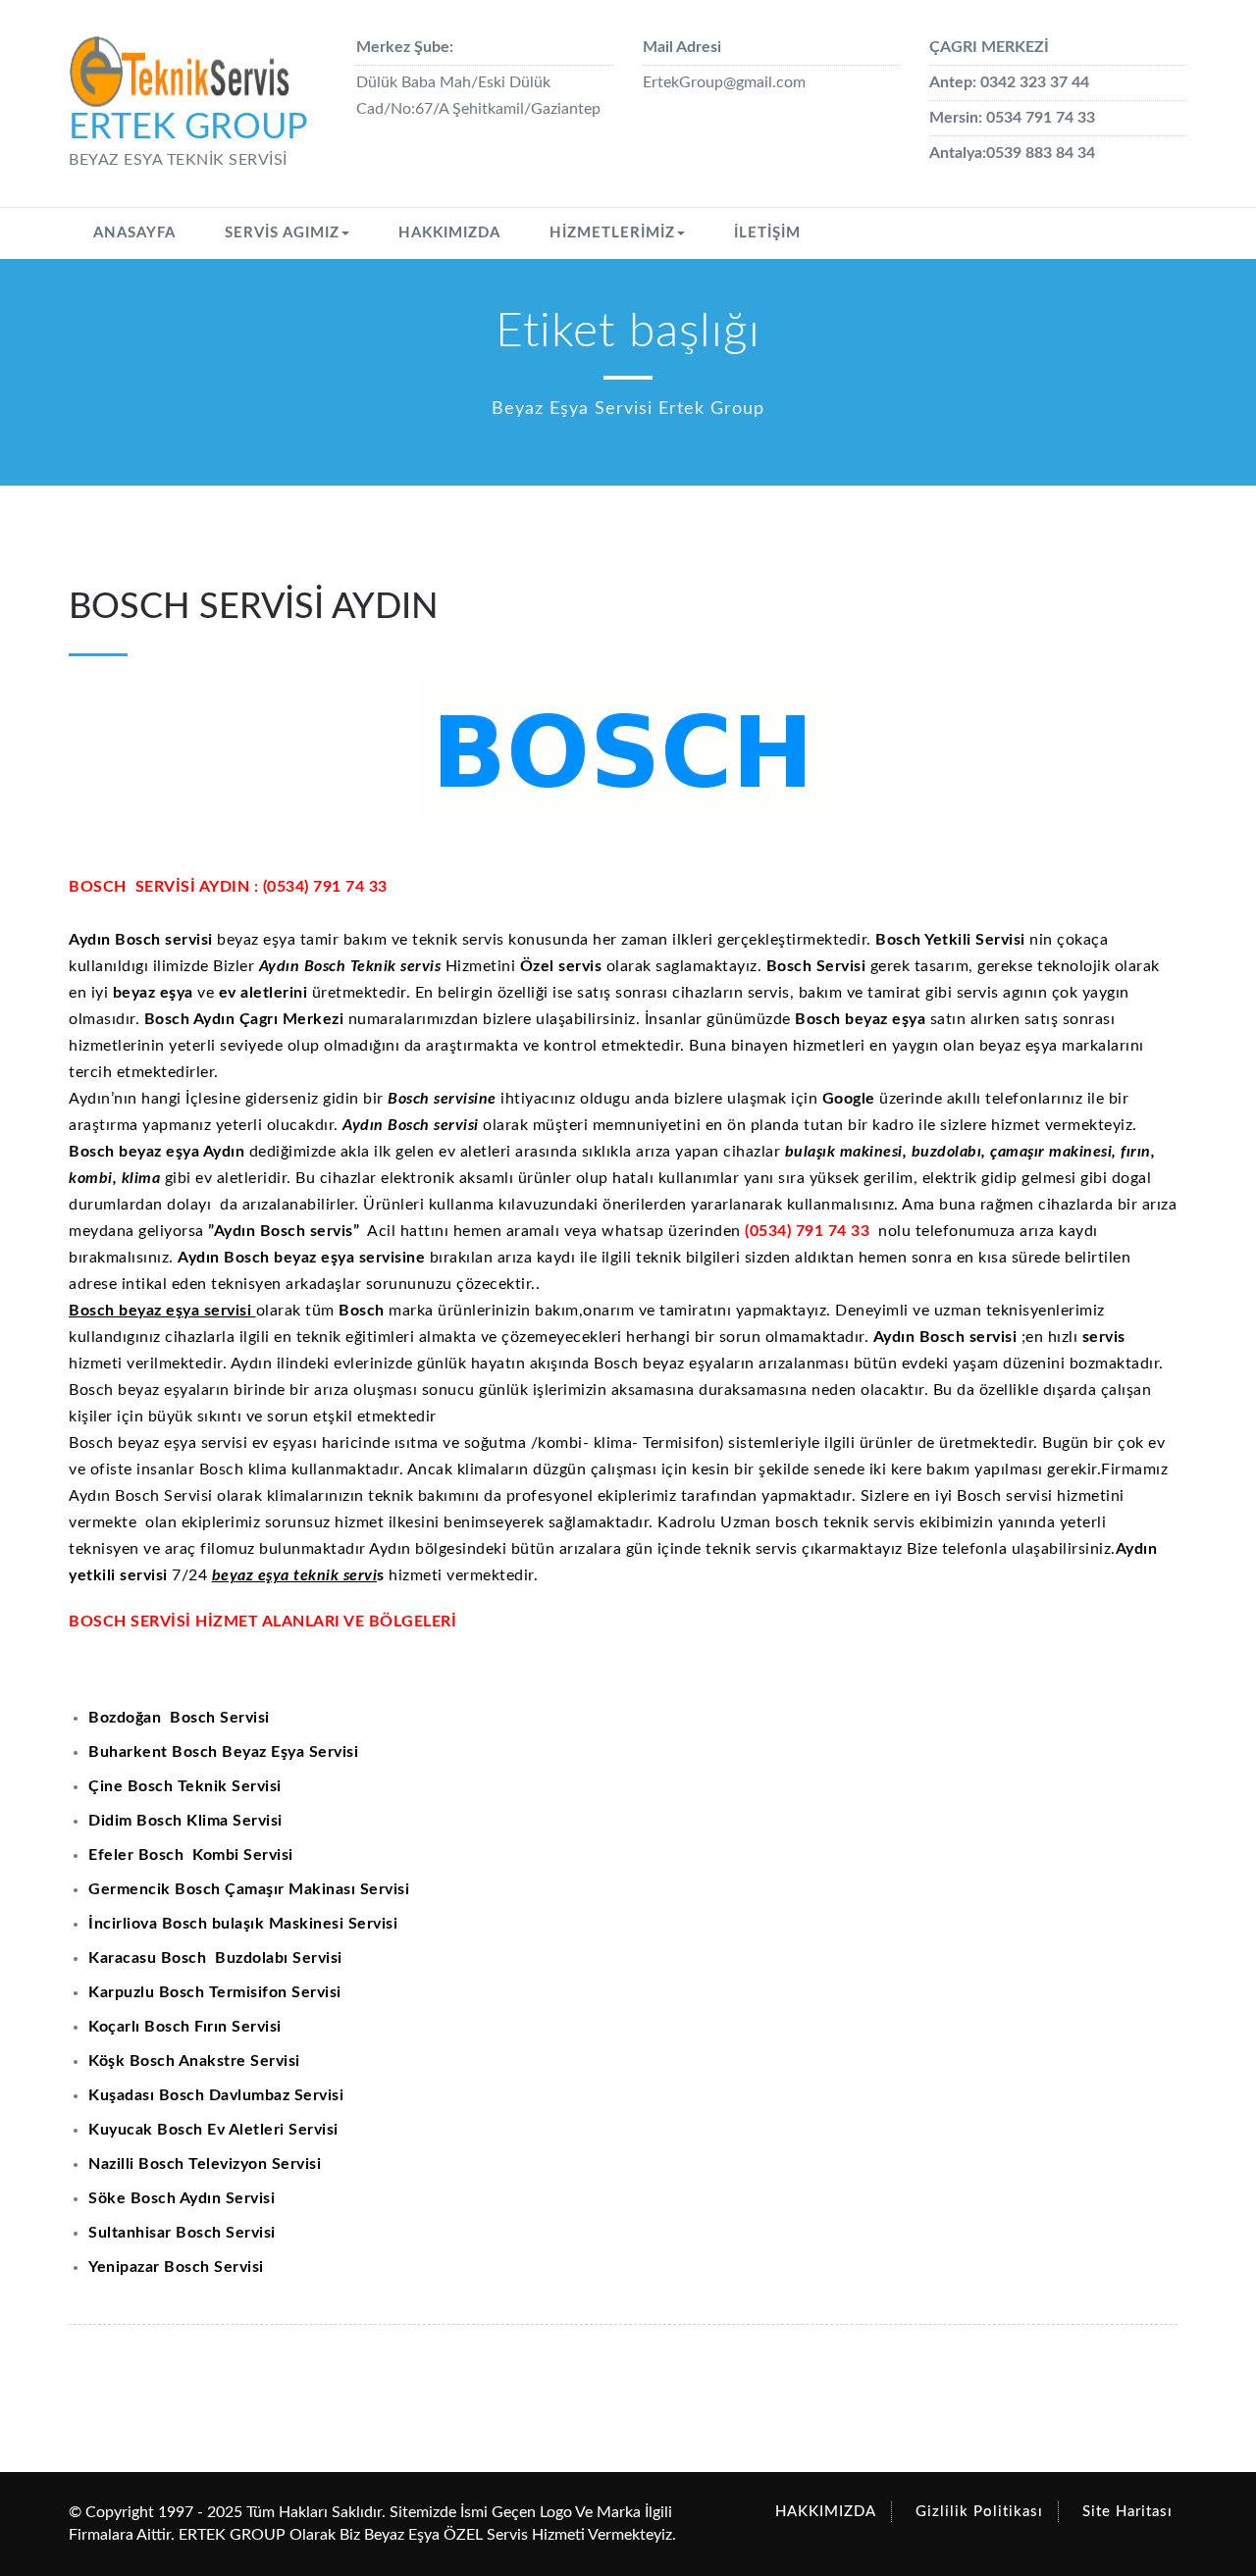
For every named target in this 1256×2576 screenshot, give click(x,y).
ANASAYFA (134, 233)
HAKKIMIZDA (449, 233)
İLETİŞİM (767, 233)
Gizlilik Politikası (979, 2512)
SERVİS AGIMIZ (282, 233)
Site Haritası (1127, 2512)
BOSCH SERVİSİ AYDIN (254, 607)
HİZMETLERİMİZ (612, 233)
